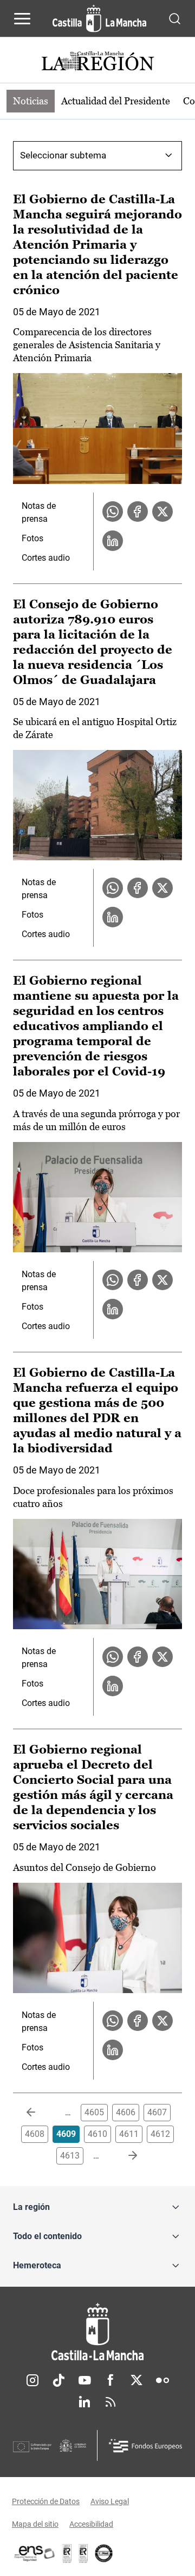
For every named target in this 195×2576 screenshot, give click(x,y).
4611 (129, 2134)
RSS (110, 2402)
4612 (160, 2134)
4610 (97, 2134)
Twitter (136, 2380)
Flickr (162, 2380)
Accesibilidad (91, 2524)
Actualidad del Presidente (116, 101)
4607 (157, 2112)
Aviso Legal (110, 2501)
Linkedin (84, 2402)
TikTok (58, 2380)
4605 (94, 2112)
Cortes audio (46, 558)
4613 (70, 2156)
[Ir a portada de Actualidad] (97, 62)
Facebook (110, 2380)
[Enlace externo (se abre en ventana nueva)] (83, 2553)
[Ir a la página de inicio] (99, 18)
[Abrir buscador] (175, 18)
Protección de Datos (46, 2501)
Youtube (84, 2380)
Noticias (31, 101)
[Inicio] (97, 2332)
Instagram (32, 2380)
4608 (35, 2134)
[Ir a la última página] (124, 2156)
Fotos (32, 538)
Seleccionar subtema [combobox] (63, 155)
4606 (126, 2112)
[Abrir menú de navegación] (22, 18)
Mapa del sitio (35, 2524)
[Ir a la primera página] (40, 2113)
